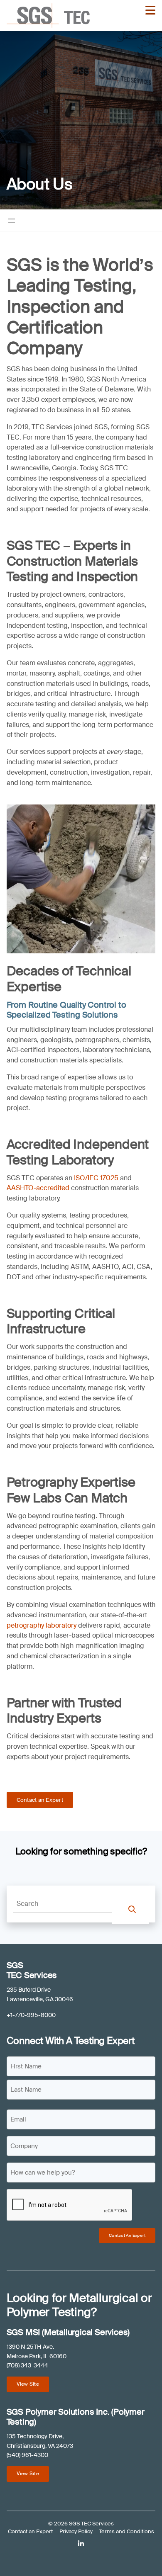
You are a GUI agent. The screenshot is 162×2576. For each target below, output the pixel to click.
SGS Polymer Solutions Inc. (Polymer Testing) (76, 2417)
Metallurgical (103, 2298)
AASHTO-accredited (38, 1188)
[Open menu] (12, 221)
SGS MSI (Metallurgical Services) (68, 2332)
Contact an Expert (40, 1800)
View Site (28, 2384)
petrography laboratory (42, 1625)
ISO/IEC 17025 (97, 1178)
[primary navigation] (150, 10)
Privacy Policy (76, 2531)
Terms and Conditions (126, 2531)
